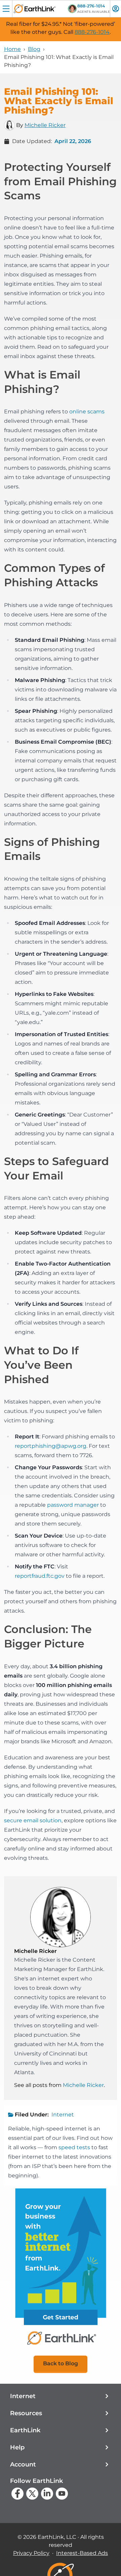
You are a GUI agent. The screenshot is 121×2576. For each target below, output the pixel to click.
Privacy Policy (31, 2553)
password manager (73, 1505)
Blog (34, 49)
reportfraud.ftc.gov (40, 1576)
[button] (61, 2396)
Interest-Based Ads (82, 2553)
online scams (87, 412)
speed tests (74, 2147)
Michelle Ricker (45, 125)
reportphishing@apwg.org (51, 1446)
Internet (63, 2115)
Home (12, 49)
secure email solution (33, 1820)
